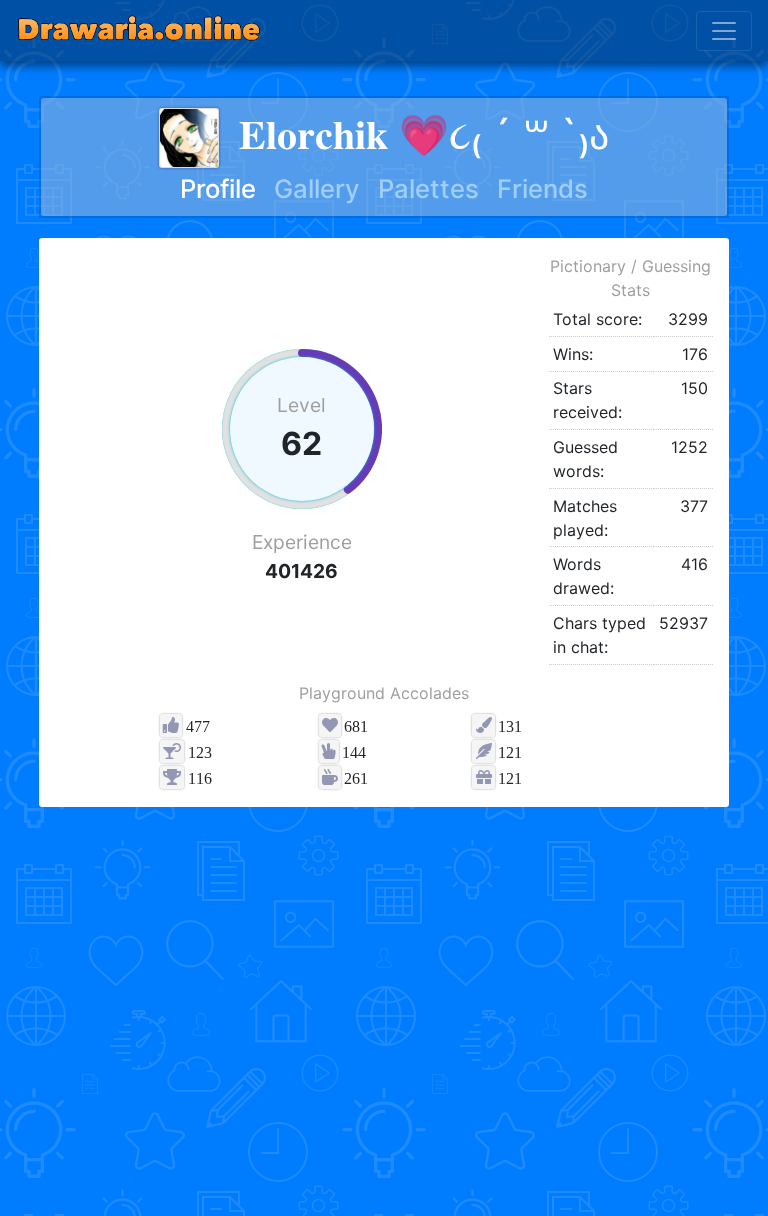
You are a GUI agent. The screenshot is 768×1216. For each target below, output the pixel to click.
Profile (218, 188)
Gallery (317, 188)
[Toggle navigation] (724, 31)
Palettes (428, 188)
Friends (542, 188)
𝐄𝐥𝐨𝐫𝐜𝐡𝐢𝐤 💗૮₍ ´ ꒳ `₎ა (424, 134)
